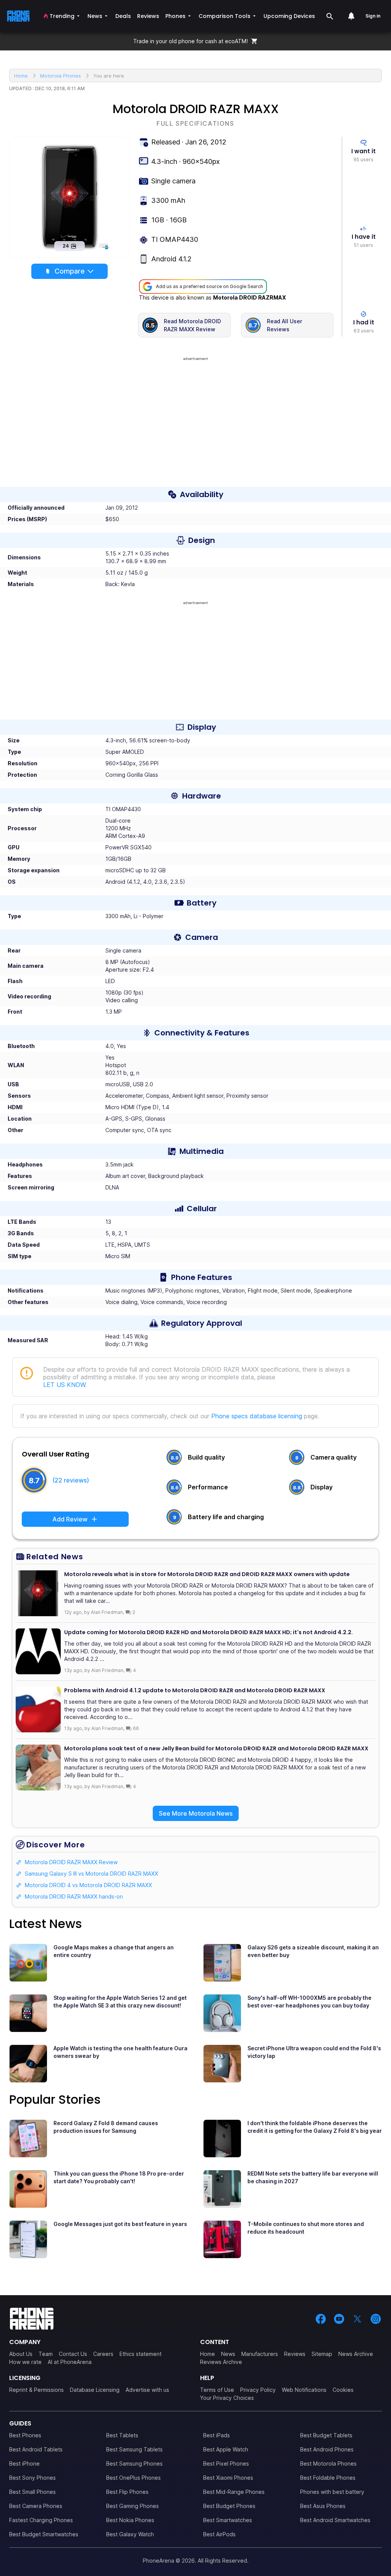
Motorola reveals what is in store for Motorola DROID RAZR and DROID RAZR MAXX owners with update (207, 1574)
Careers (103, 2354)
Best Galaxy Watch (130, 2534)
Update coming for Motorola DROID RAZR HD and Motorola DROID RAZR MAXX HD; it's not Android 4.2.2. (208, 1632)
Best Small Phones (32, 2492)
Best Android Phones (327, 2449)
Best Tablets (122, 2435)
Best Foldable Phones (328, 2478)
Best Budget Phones (229, 2506)
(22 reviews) (71, 1480)
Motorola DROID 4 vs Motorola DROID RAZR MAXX (88, 1885)
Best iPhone (24, 2463)
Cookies (343, 2390)
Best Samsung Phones (134, 2463)
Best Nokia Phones (130, 2520)
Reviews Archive (221, 2362)
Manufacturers (260, 2354)
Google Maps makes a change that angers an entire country (114, 1951)
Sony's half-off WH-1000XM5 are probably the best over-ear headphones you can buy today (309, 2002)
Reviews (295, 2354)
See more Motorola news (196, 1813)
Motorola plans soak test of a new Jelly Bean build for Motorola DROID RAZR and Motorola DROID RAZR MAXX (216, 1748)
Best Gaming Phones (132, 2506)
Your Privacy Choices (227, 2398)
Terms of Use (217, 2390)
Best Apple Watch (226, 2449)
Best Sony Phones (32, 2478)
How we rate (25, 2362)
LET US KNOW (64, 1385)
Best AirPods (219, 2534)
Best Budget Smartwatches (44, 2534)
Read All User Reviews (284, 325)
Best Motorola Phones (328, 2463)
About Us (21, 2354)
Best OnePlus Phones (133, 2478)
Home (208, 2354)
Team (46, 2354)
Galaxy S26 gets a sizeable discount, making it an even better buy (313, 1951)
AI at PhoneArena (70, 2362)
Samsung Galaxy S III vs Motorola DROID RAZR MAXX (91, 1874)
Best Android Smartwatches (335, 2520)
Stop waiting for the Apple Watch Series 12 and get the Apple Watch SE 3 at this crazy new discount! (120, 2002)
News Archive (356, 2354)
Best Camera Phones (36, 2506)
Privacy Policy (258, 2390)
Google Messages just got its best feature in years (120, 2224)
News (228, 2354)
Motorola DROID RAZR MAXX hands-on (74, 1896)
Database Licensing (95, 2390)
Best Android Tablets (36, 2449)
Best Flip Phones (127, 2492)
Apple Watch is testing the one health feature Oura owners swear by (120, 2052)
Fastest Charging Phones (41, 2520)
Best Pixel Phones (226, 2463)
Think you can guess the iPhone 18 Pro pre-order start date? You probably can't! (119, 2177)
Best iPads (217, 2435)
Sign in (373, 16)
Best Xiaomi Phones (228, 2478)
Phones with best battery (332, 2492)
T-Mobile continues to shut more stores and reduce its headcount (306, 2228)
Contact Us (73, 2354)
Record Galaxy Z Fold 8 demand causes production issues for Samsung (106, 2127)
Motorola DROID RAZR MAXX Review (71, 1862)
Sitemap (322, 2354)
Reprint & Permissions (36, 2390)
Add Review (70, 1519)
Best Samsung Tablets (134, 2449)
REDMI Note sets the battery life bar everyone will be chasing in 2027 (313, 2177)
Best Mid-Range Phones (234, 2492)
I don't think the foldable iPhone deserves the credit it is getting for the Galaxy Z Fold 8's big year (315, 2127)
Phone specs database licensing (257, 1416)
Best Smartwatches (228, 2520)
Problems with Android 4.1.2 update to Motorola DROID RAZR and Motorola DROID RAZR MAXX (195, 1690)
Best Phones (25, 2435)
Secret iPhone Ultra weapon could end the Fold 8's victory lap (314, 2052)
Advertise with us (147, 2390)
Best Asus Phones (323, 2506)
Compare (70, 271)
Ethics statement (141, 2354)
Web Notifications (304, 2390)
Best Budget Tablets (326, 2435)
